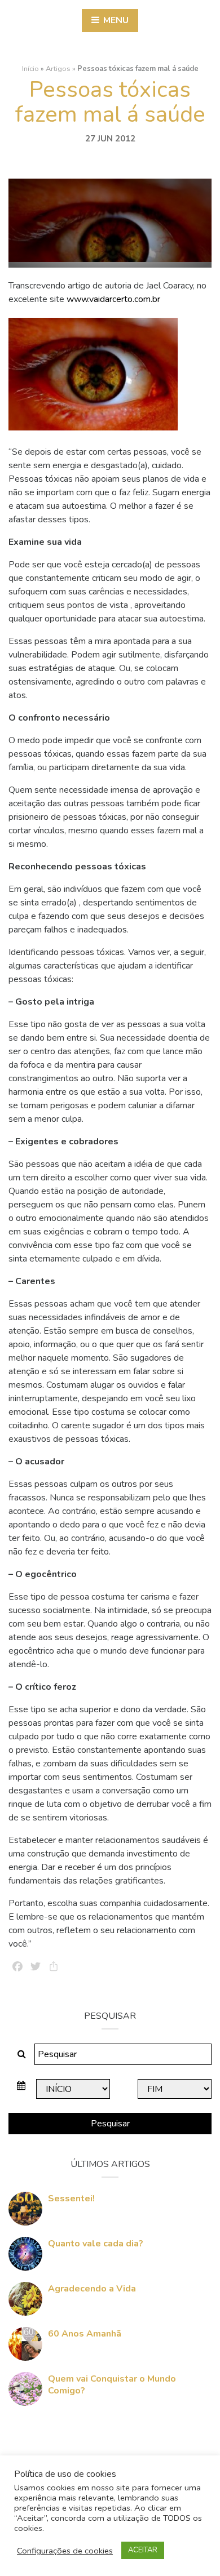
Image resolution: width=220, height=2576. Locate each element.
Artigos (58, 69)
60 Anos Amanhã (85, 2334)
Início (30, 69)
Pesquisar (110, 2124)
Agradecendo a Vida (92, 2289)
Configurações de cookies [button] (65, 2551)
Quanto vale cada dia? (96, 2244)
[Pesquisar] (22, 2054)
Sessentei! (71, 2199)
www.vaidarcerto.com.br (113, 299)
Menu (115, 20)
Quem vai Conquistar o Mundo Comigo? (112, 2385)
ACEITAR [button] (143, 2550)
